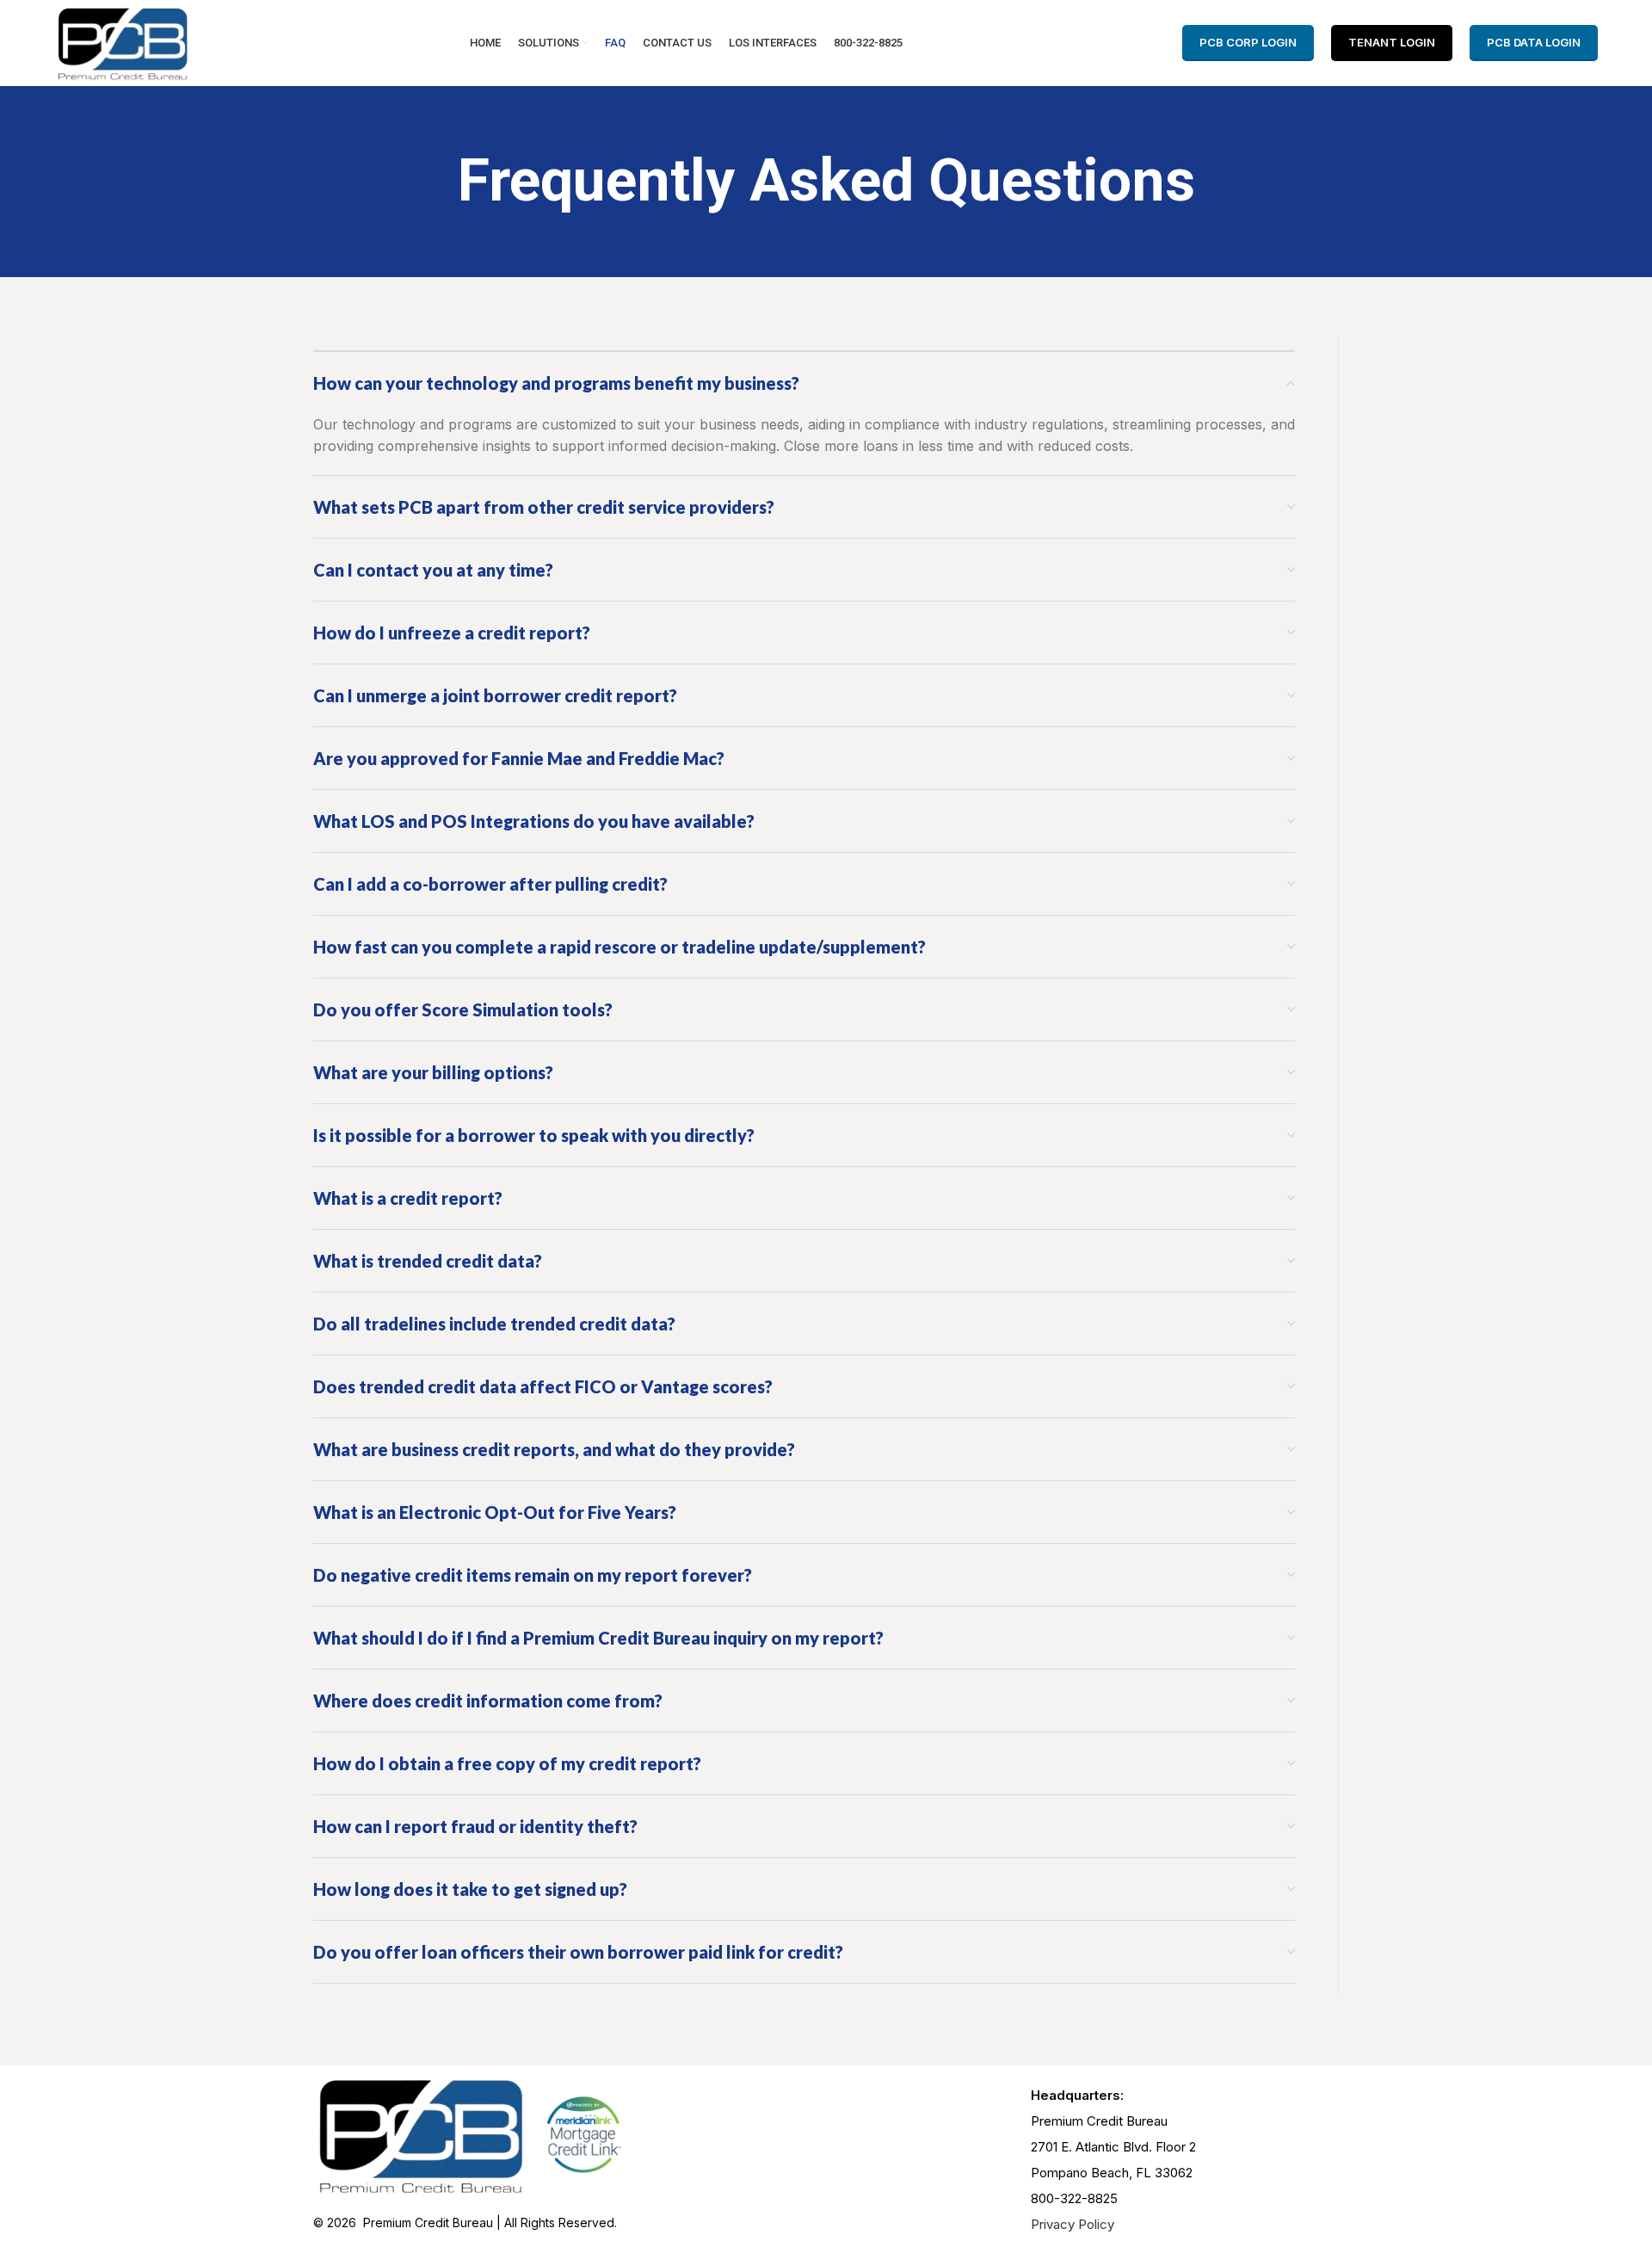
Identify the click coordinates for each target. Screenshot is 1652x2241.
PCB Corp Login (1248, 42)
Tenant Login (1392, 42)
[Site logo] (123, 41)
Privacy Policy (1073, 2224)
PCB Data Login (1534, 42)
